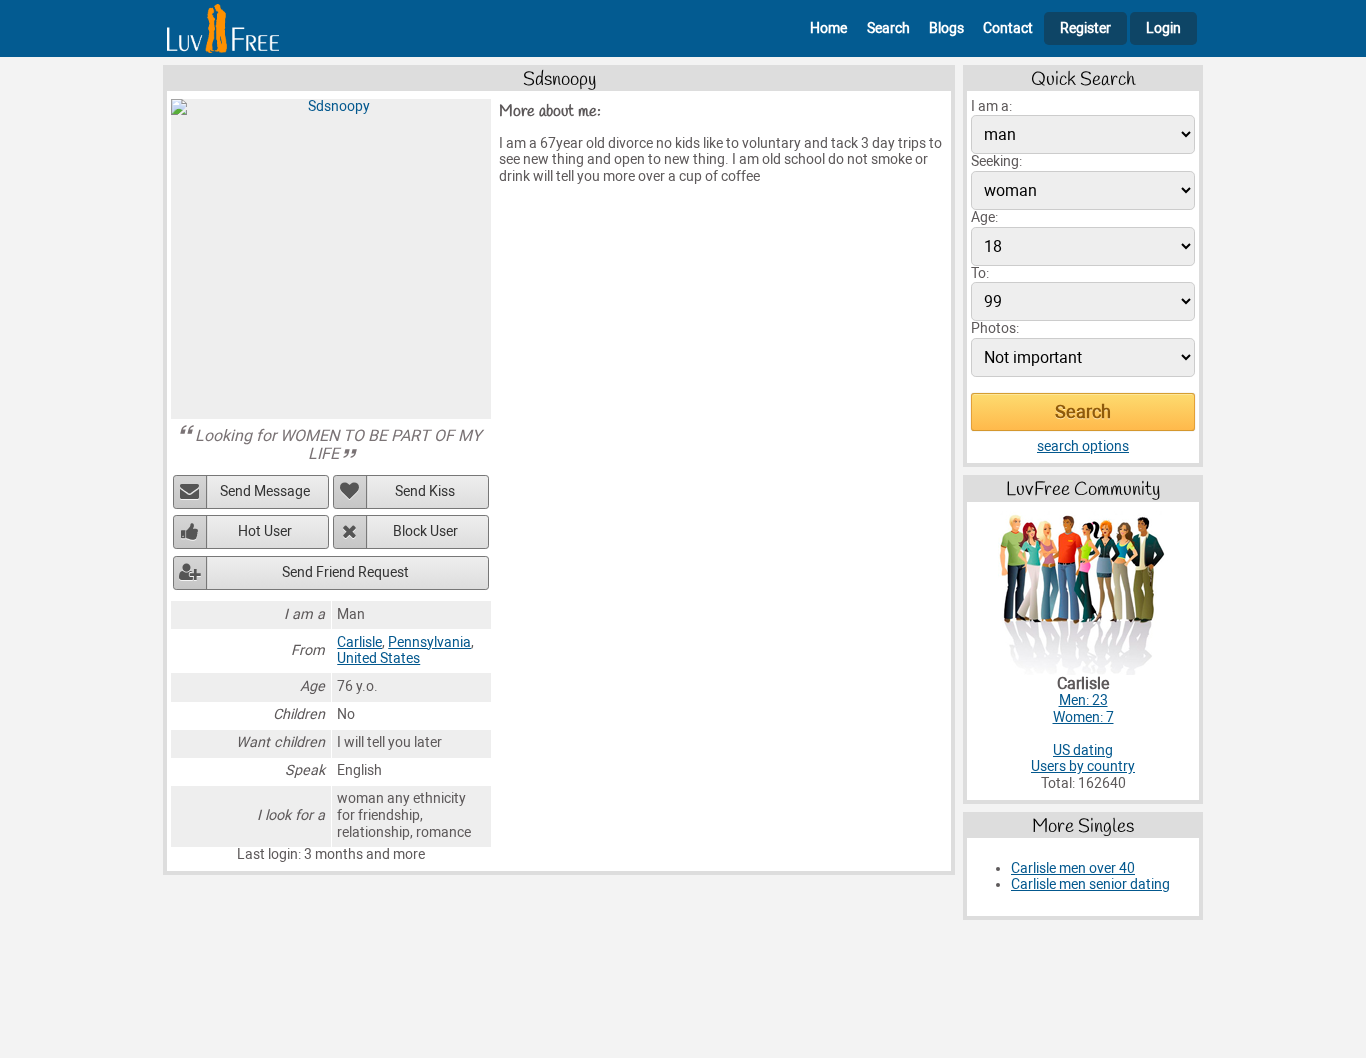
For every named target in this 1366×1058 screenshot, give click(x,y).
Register (1085, 28)
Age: (984, 217)
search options (1083, 446)
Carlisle (359, 642)
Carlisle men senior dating (1090, 884)
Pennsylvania (429, 642)
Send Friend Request (345, 572)
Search (888, 28)
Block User (425, 531)
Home (828, 28)
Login (1163, 28)
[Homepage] (223, 28)
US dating (1083, 750)
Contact (1008, 28)
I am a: (991, 106)
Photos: (995, 328)
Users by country (1083, 766)
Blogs (946, 28)
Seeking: (996, 161)
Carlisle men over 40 (1073, 868)
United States (378, 658)
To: (980, 273)
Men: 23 (1083, 700)
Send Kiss (425, 491)
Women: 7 (1083, 717)
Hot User (265, 531)
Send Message (265, 491)
